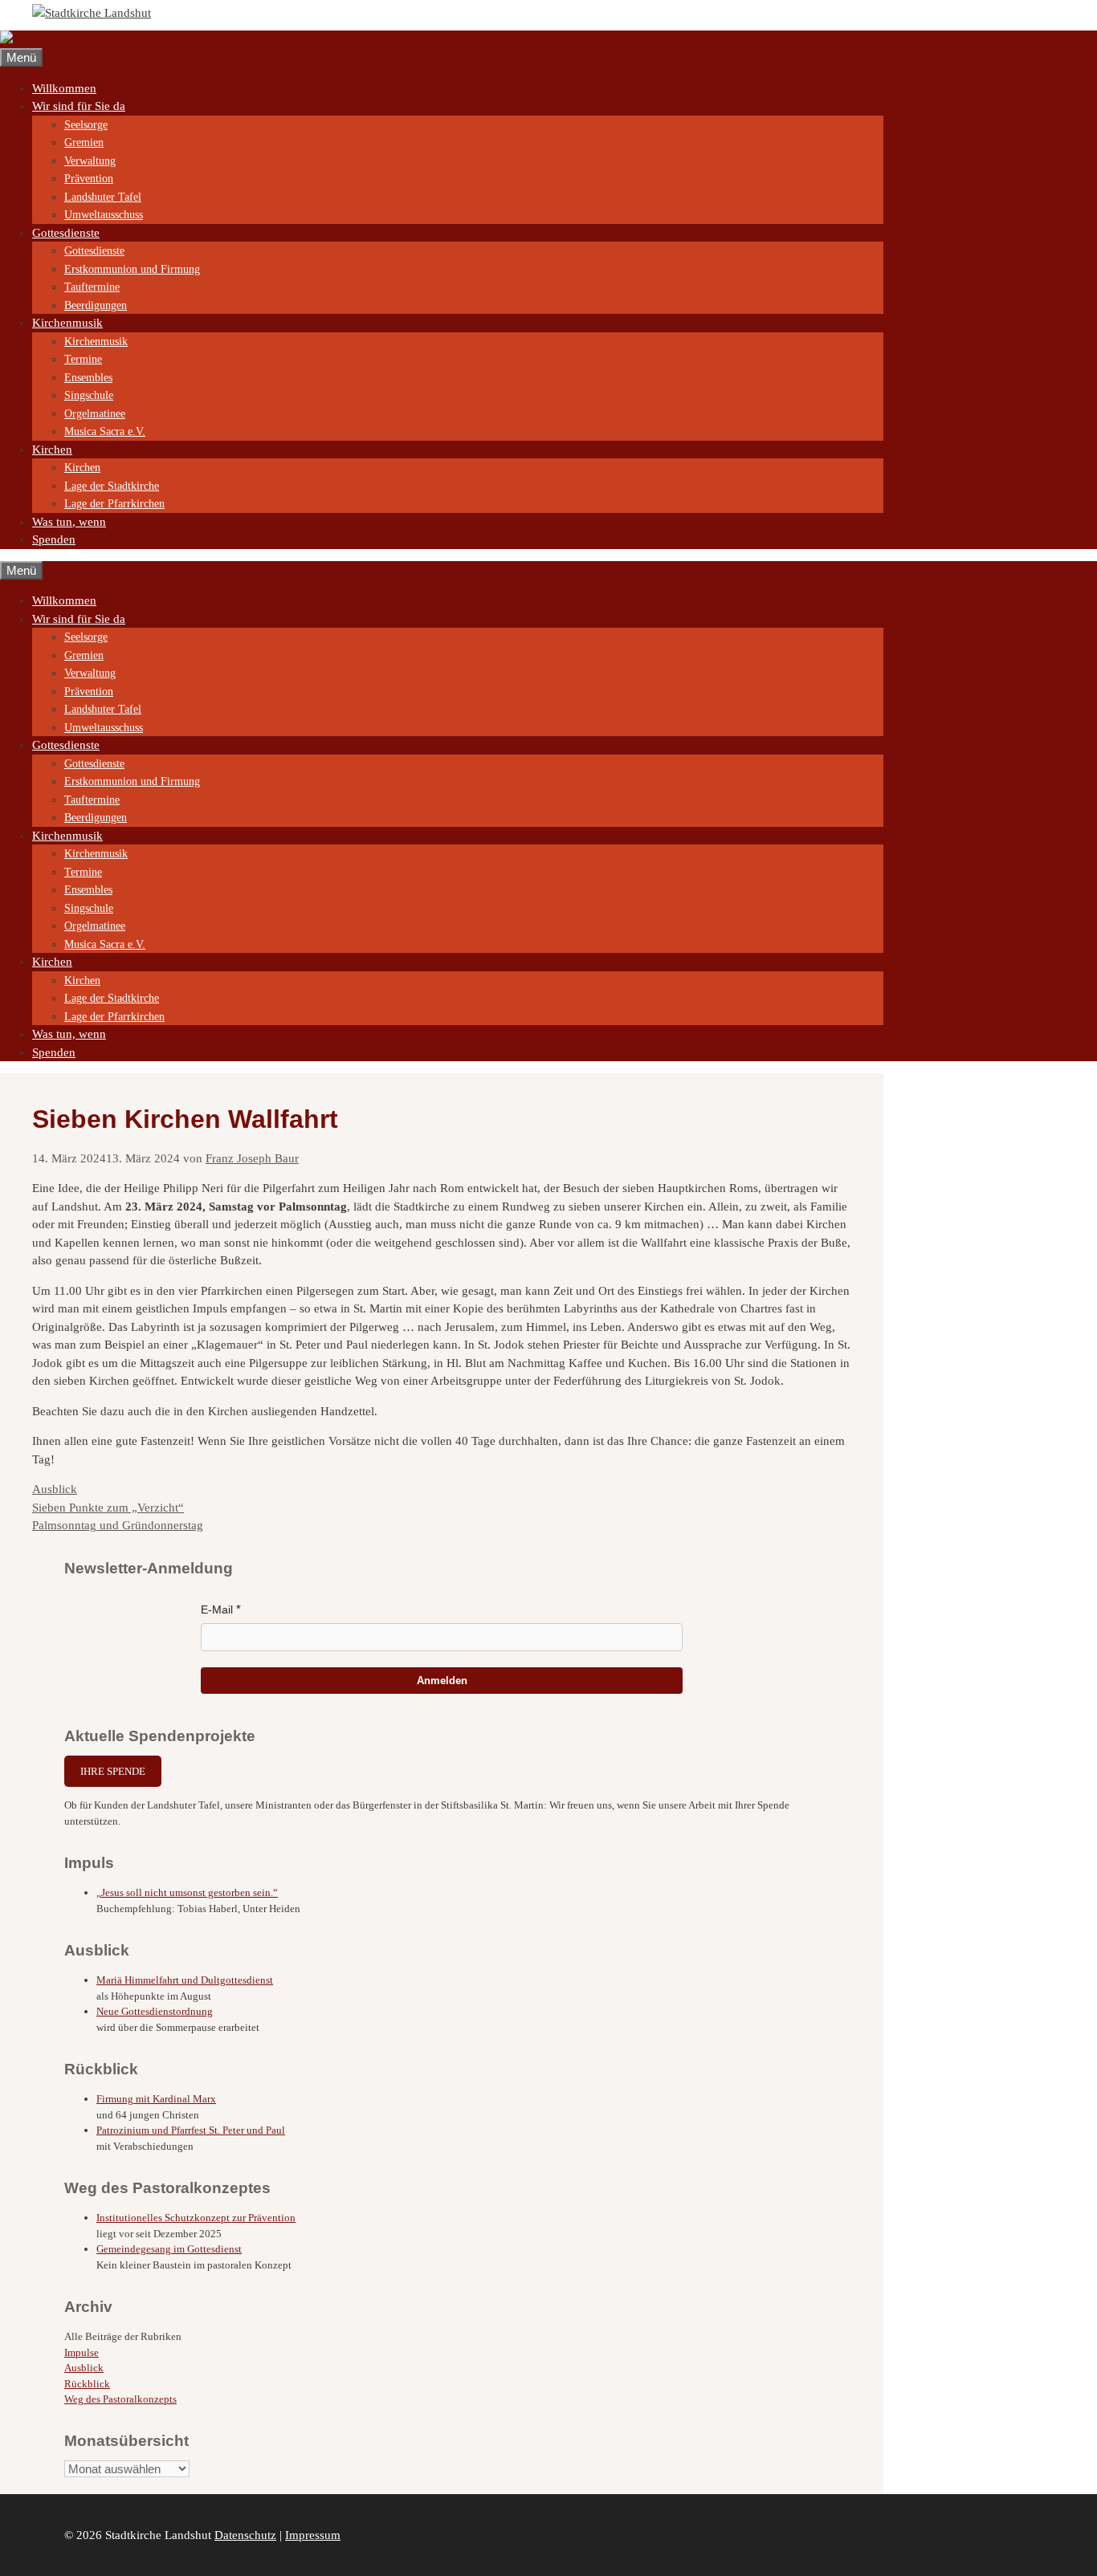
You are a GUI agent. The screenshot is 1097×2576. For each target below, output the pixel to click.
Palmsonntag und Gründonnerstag (118, 1525)
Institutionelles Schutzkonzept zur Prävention (196, 2218)
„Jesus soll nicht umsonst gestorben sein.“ (187, 1892)
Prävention (89, 179)
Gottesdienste (66, 233)
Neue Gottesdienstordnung (155, 2011)
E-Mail (217, 1609)
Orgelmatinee (95, 414)
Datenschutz (245, 2535)
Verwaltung (90, 161)
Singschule (89, 395)
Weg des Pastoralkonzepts (120, 2399)
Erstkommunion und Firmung (132, 269)
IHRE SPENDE (113, 1771)
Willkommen (64, 88)
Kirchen (52, 450)
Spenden (54, 539)
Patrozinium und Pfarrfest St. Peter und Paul (191, 2130)
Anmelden (442, 1681)
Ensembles (88, 378)
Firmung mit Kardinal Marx (156, 2099)
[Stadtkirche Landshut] (59, 39)
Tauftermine (92, 287)
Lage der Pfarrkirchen (114, 504)
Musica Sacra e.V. (105, 431)
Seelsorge (86, 125)
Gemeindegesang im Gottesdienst (169, 2249)
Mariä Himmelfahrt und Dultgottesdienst (185, 1980)
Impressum (313, 2535)
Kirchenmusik (67, 323)
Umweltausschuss (104, 215)
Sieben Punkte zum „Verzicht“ (108, 1508)
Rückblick (87, 2384)
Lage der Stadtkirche (112, 486)
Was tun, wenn (69, 522)
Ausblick (55, 1489)
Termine (83, 359)
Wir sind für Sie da (79, 106)
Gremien (84, 142)
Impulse (82, 2352)
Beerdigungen (96, 305)
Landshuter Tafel (103, 197)
